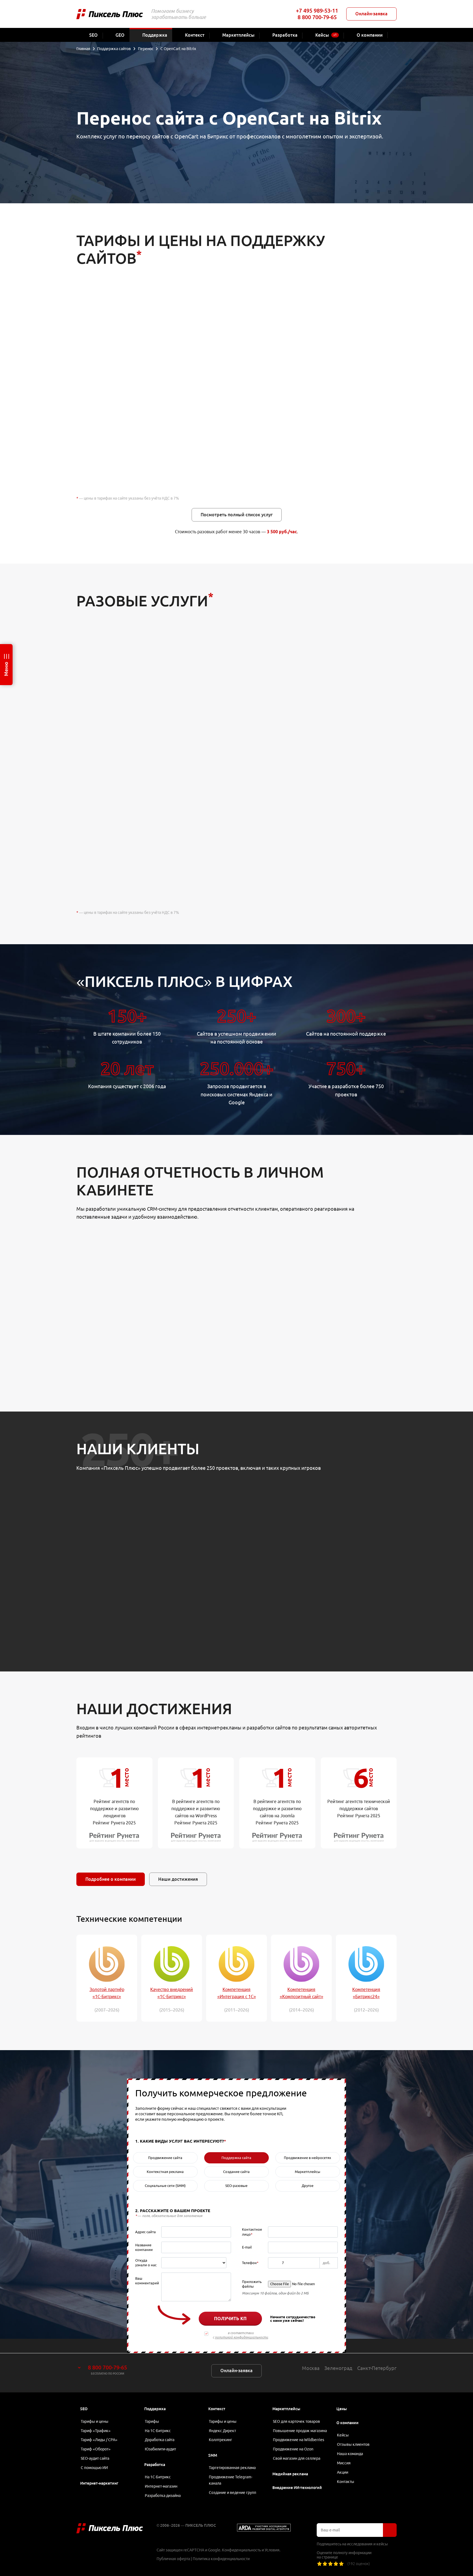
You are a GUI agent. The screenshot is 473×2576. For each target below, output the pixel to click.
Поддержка (155, 2409)
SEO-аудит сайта (95, 2458)
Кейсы (343, 2435)
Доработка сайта (160, 2440)
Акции (343, 2472)
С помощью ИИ (94, 2468)
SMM (213, 2455)
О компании (347, 2423)
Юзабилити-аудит (160, 2449)
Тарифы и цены (95, 2421)
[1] (319, 2564)
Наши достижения (178, 1879)
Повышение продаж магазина (300, 2431)
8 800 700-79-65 (317, 17)
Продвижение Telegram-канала (231, 2480)
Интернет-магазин (161, 2486)
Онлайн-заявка (371, 14)
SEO (84, 2409)
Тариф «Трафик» (96, 2431)
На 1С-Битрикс (158, 2431)
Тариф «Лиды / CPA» (99, 2440)
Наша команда (350, 2454)
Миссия (344, 2463)
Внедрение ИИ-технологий (297, 2488)
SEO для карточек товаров (296, 2421)
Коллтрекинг (220, 2440)
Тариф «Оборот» (96, 2449)
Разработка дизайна (163, 2496)
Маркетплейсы (286, 2409)
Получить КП (230, 2319)
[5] (341, 2564)
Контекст (217, 2409)
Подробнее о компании (111, 1879)
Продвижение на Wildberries (298, 2440)
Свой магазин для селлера (297, 2458)
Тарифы (152, 2421)
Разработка (155, 2465)
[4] (336, 2564)
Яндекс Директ (222, 2431)
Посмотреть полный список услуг (237, 515)
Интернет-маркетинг (99, 2483)
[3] (330, 2564)
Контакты (346, 2482)
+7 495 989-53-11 (317, 11)
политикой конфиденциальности (241, 2337)
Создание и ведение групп (233, 2493)
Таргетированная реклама (232, 2468)
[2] (325, 2564)
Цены (342, 2409)
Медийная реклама (290, 2474)
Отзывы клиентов (353, 2444)
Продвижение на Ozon (293, 2449)
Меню (6, 669)
